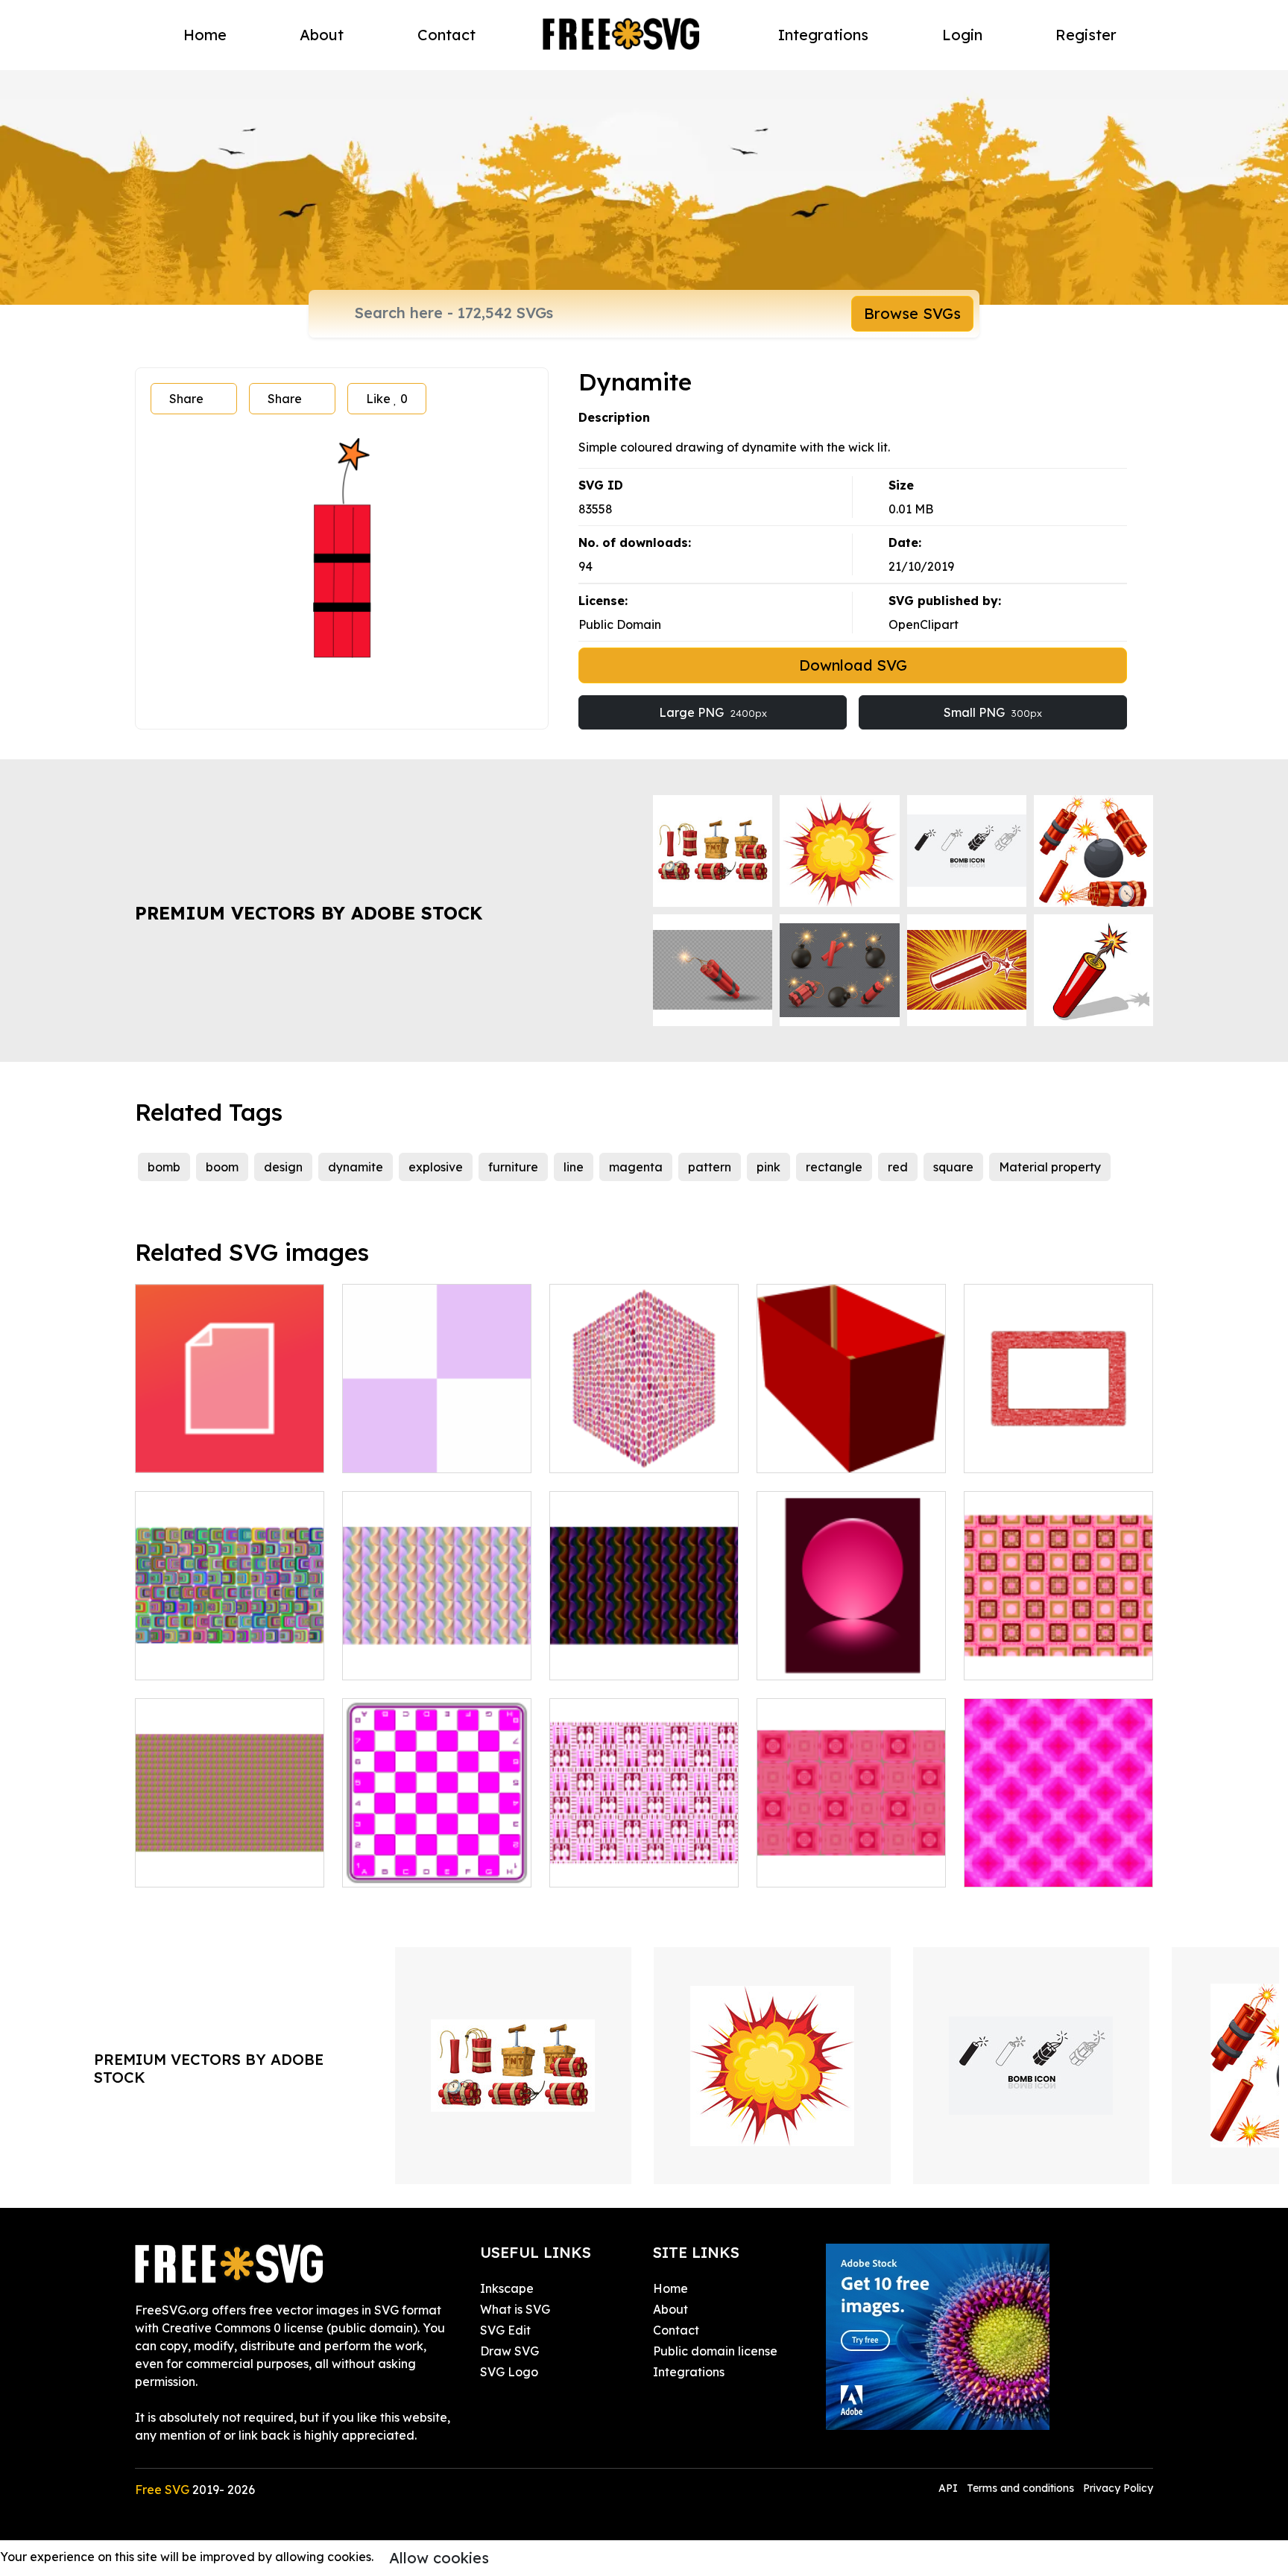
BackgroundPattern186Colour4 (864, 1867)
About (322, 35)
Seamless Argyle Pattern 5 (227, 1867)
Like (387, 399)
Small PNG (993, 712)
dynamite (356, 1167)
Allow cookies (439, 2558)
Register (1086, 35)
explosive (436, 1167)
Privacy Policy (1118, 2488)
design (283, 1167)
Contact (446, 35)
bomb (164, 1167)
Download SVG (853, 665)
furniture (513, 1167)
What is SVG (515, 2309)
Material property (1050, 1167)
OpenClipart (924, 624)
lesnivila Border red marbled (1059, 1443)
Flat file (173, 1452)
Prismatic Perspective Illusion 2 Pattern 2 (230, 1651)
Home (205, 35)
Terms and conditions (1020, 2488)
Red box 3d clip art (827, 1452)
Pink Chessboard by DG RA (435, 1867)
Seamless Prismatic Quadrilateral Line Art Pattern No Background (437, 1642)
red (898, 1167)
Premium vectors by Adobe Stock (309, 913)
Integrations (823, 35)
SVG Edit (505, 2330)
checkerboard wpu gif (423, 1452)
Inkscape (507, 2288)
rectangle (834, 1167)
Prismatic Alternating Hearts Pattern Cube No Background (644, 1434)
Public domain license (715, 2351)
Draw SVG (509, 2351)
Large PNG (713, 712)
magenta (636, 1167)
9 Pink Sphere (812, 1659)
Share (186, 399)
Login (962, 35)
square (953, 1167)
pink (768, 1167)
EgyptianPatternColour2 (636, 1867)
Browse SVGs (912, 313)
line (574, 1167)
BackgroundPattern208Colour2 (1071, 1659)
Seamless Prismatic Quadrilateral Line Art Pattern (644, 1642)
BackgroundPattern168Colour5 (1070, 1867)
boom (222, 1167)
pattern (710, 1167)
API (950, 2488)
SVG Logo (509, 2372)
